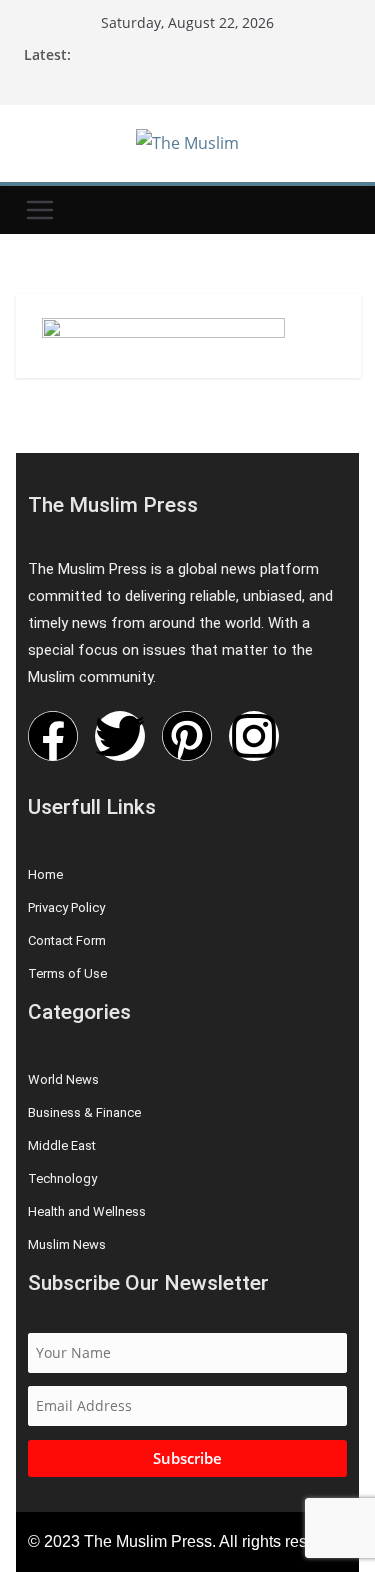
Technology (62, 1178)
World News (63, 1079)
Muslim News (67, 1244)
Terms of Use (67, 973)
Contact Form (67, 940)
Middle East (62, 1145)
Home (45, 874)
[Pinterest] (187, 736)
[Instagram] (254, 736)
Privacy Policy (66, 907)
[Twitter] (120, 736)
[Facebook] (53, 736)
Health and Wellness (87, 1211)
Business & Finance (84, 1112)
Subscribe (187, 1458)
